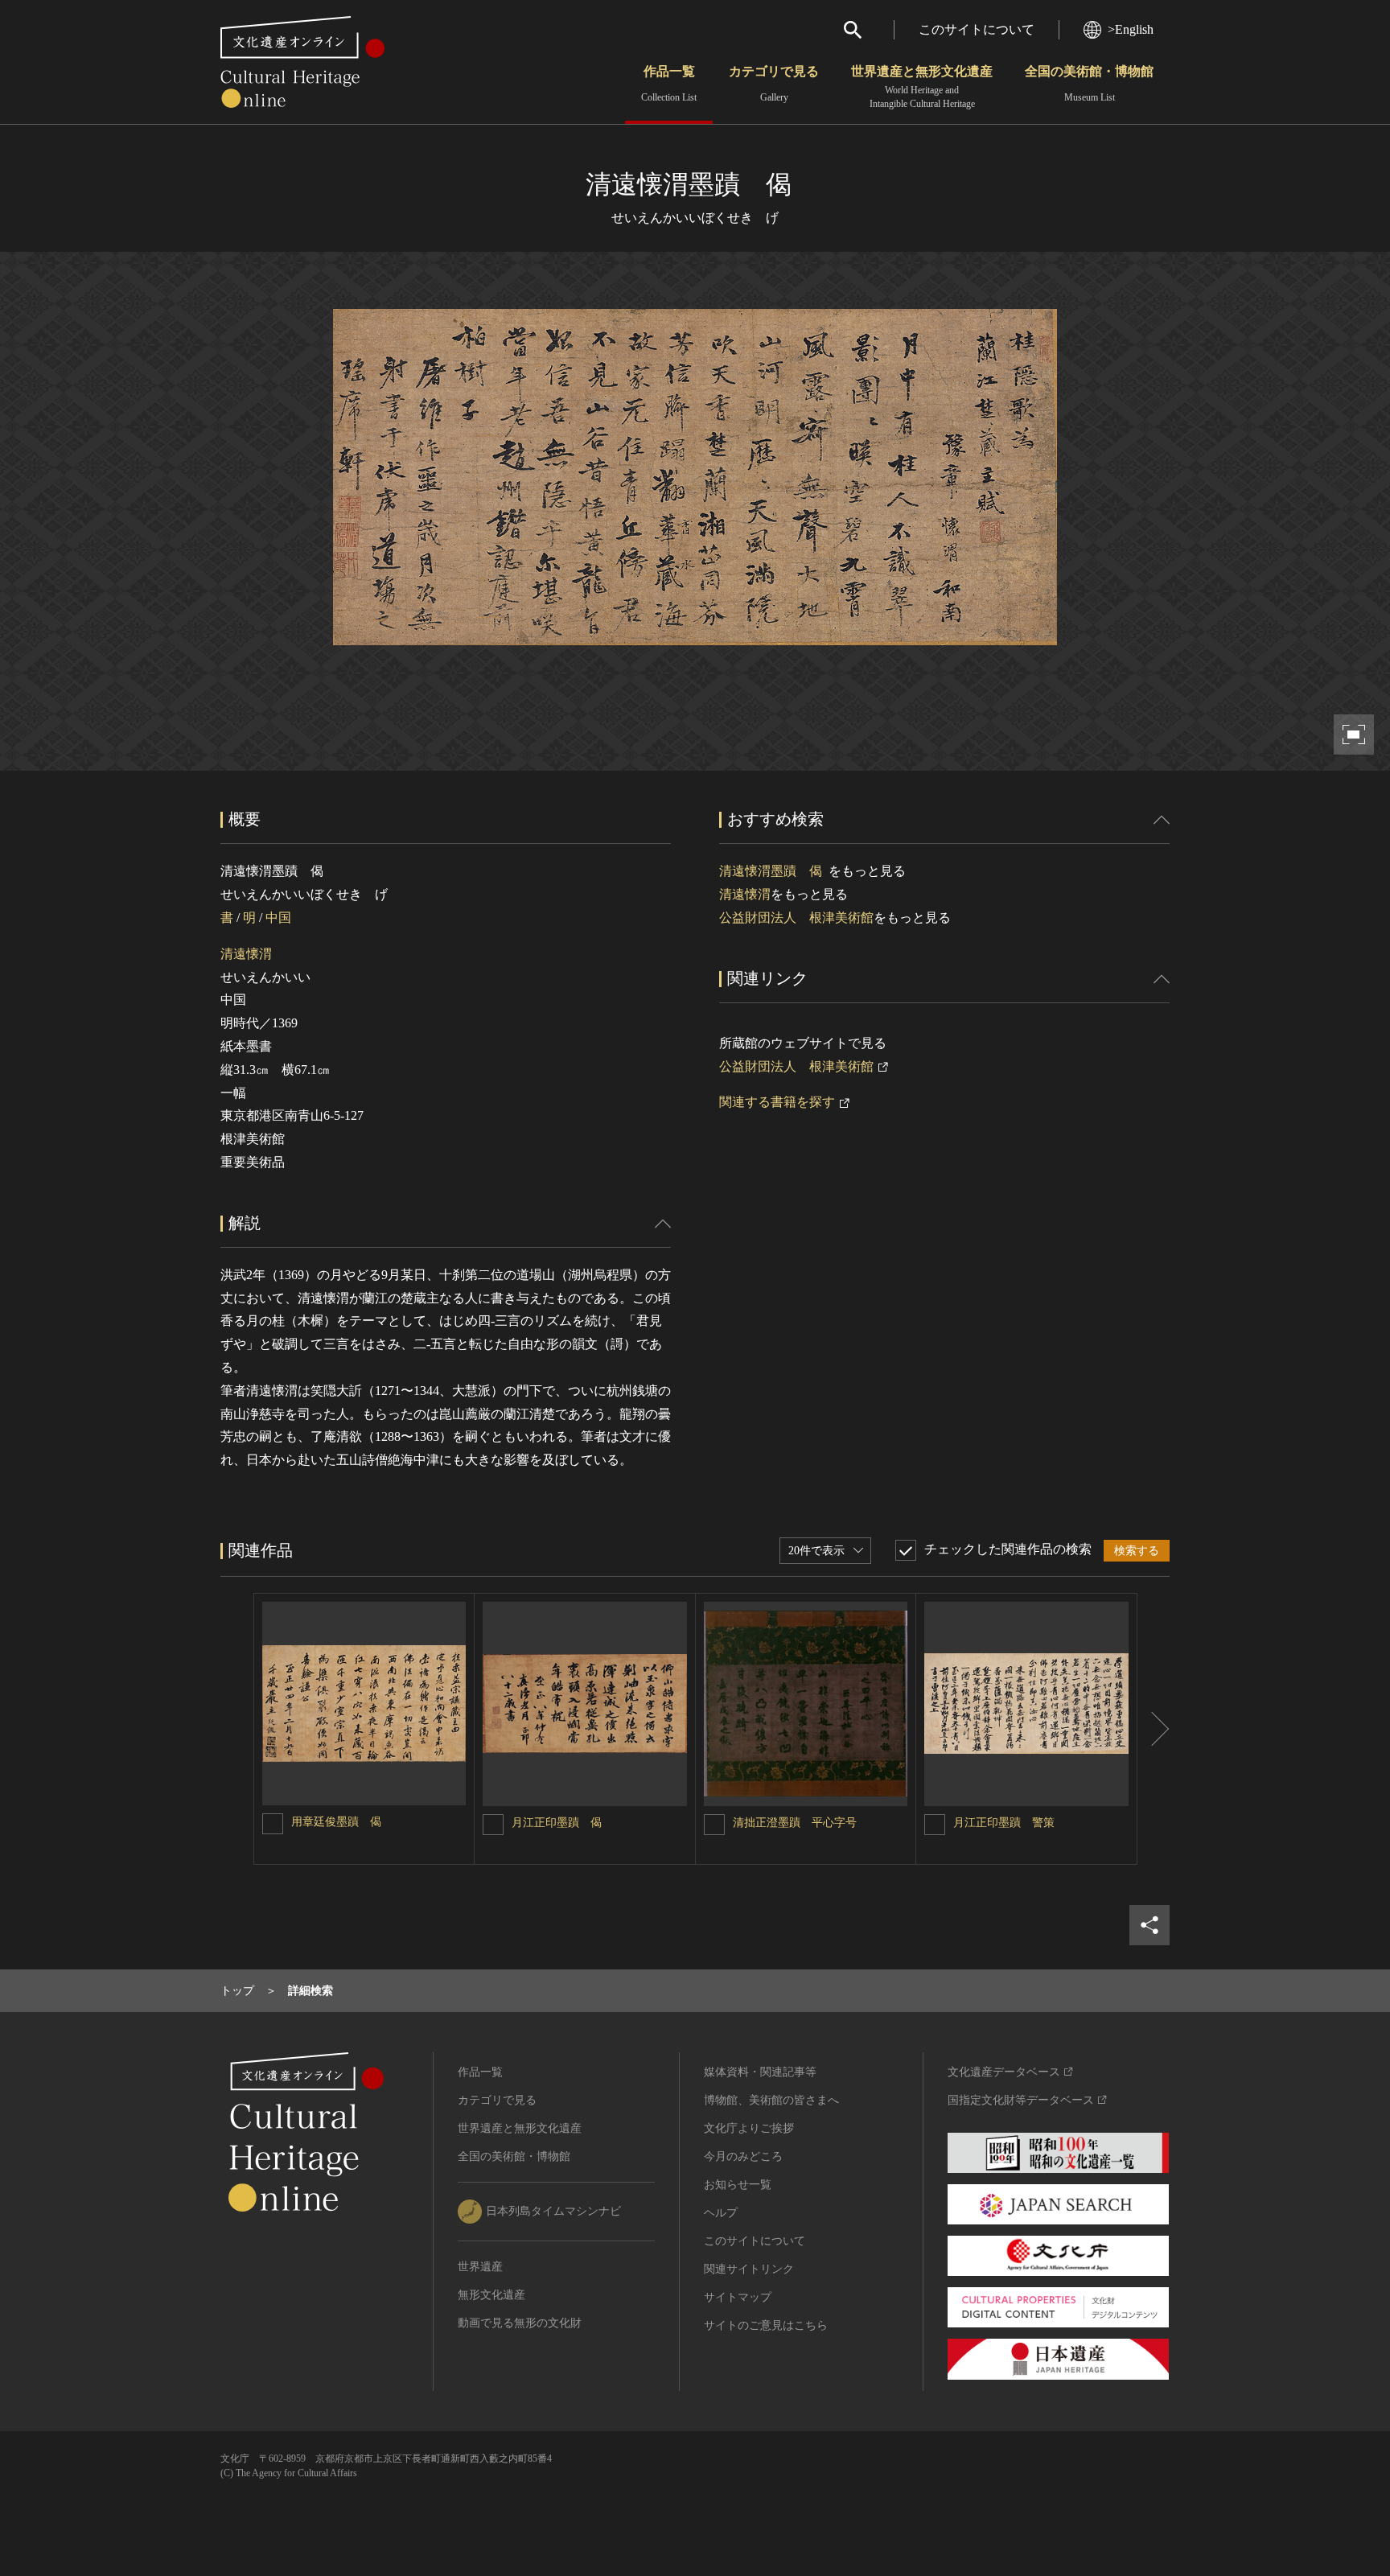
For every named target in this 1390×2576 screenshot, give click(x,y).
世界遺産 (480, 2267)
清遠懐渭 (246, 954)
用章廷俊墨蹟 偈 (336, 1822)
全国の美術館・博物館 (1089, 84)
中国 (278, 918)
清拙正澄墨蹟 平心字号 (795, 1823)
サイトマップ (738, 2297)
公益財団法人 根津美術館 (796, 918)
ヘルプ (721, 2213)
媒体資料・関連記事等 (760, 2072)
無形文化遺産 (491, 2295)
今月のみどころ (743, 2156)
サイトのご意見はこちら (766, 2325)
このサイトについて (977, 29)
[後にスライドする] (1154, 1729)
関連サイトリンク (749, 2269)
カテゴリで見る (774, 84)
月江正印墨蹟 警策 (1004, 1823)
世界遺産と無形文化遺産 (922, 87)
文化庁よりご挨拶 (749, 2128)
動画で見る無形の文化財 (520, 2323)
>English (1131, 29)
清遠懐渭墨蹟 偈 (774, 871)
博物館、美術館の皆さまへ (771, 2100)
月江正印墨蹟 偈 (557, 1823)
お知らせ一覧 (738, 2185)
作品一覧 (669, 84)
